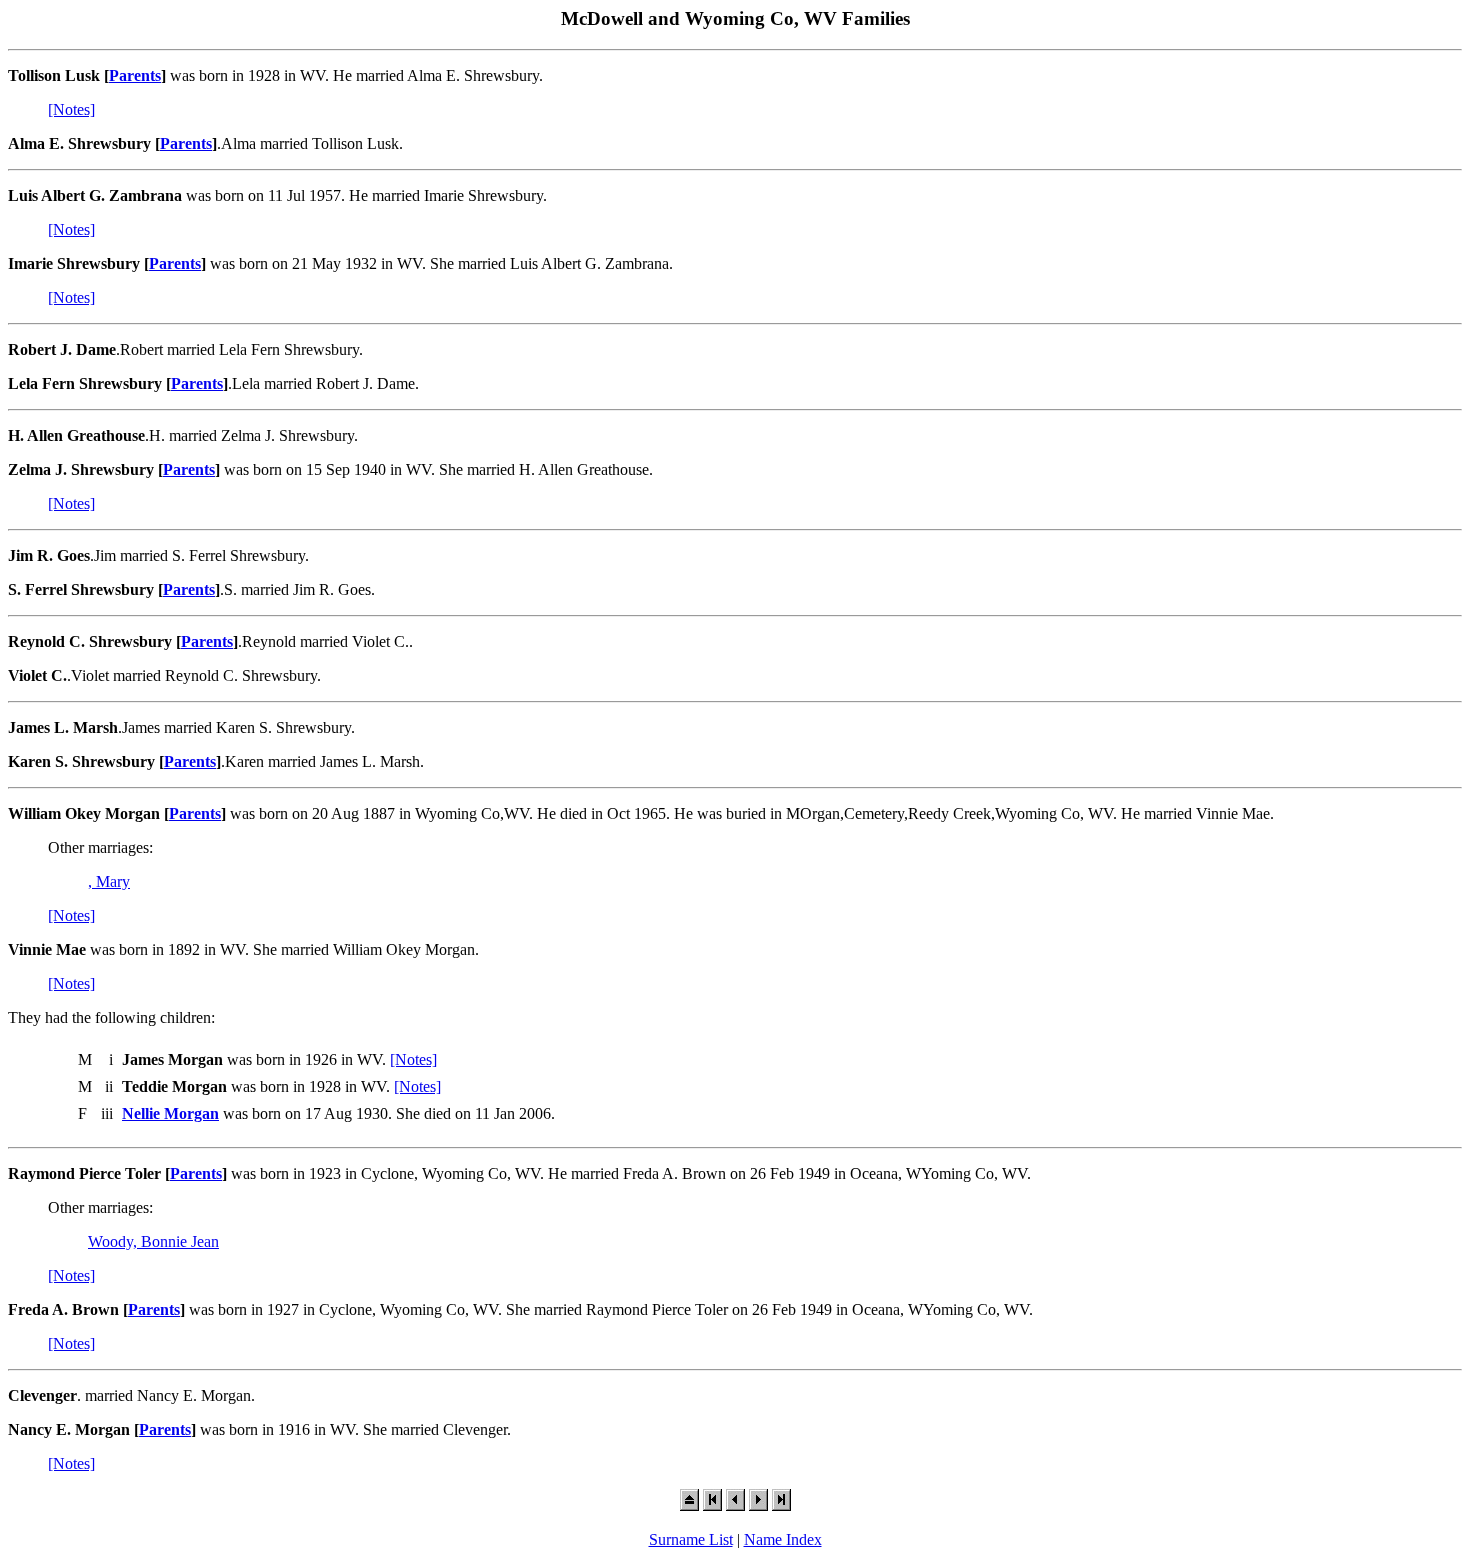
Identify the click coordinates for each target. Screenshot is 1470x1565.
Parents (135, 75)
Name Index (783, 1539)
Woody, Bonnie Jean (153, 1241)
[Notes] (71, 109)
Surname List (691, 1539)
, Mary (109, 881)
